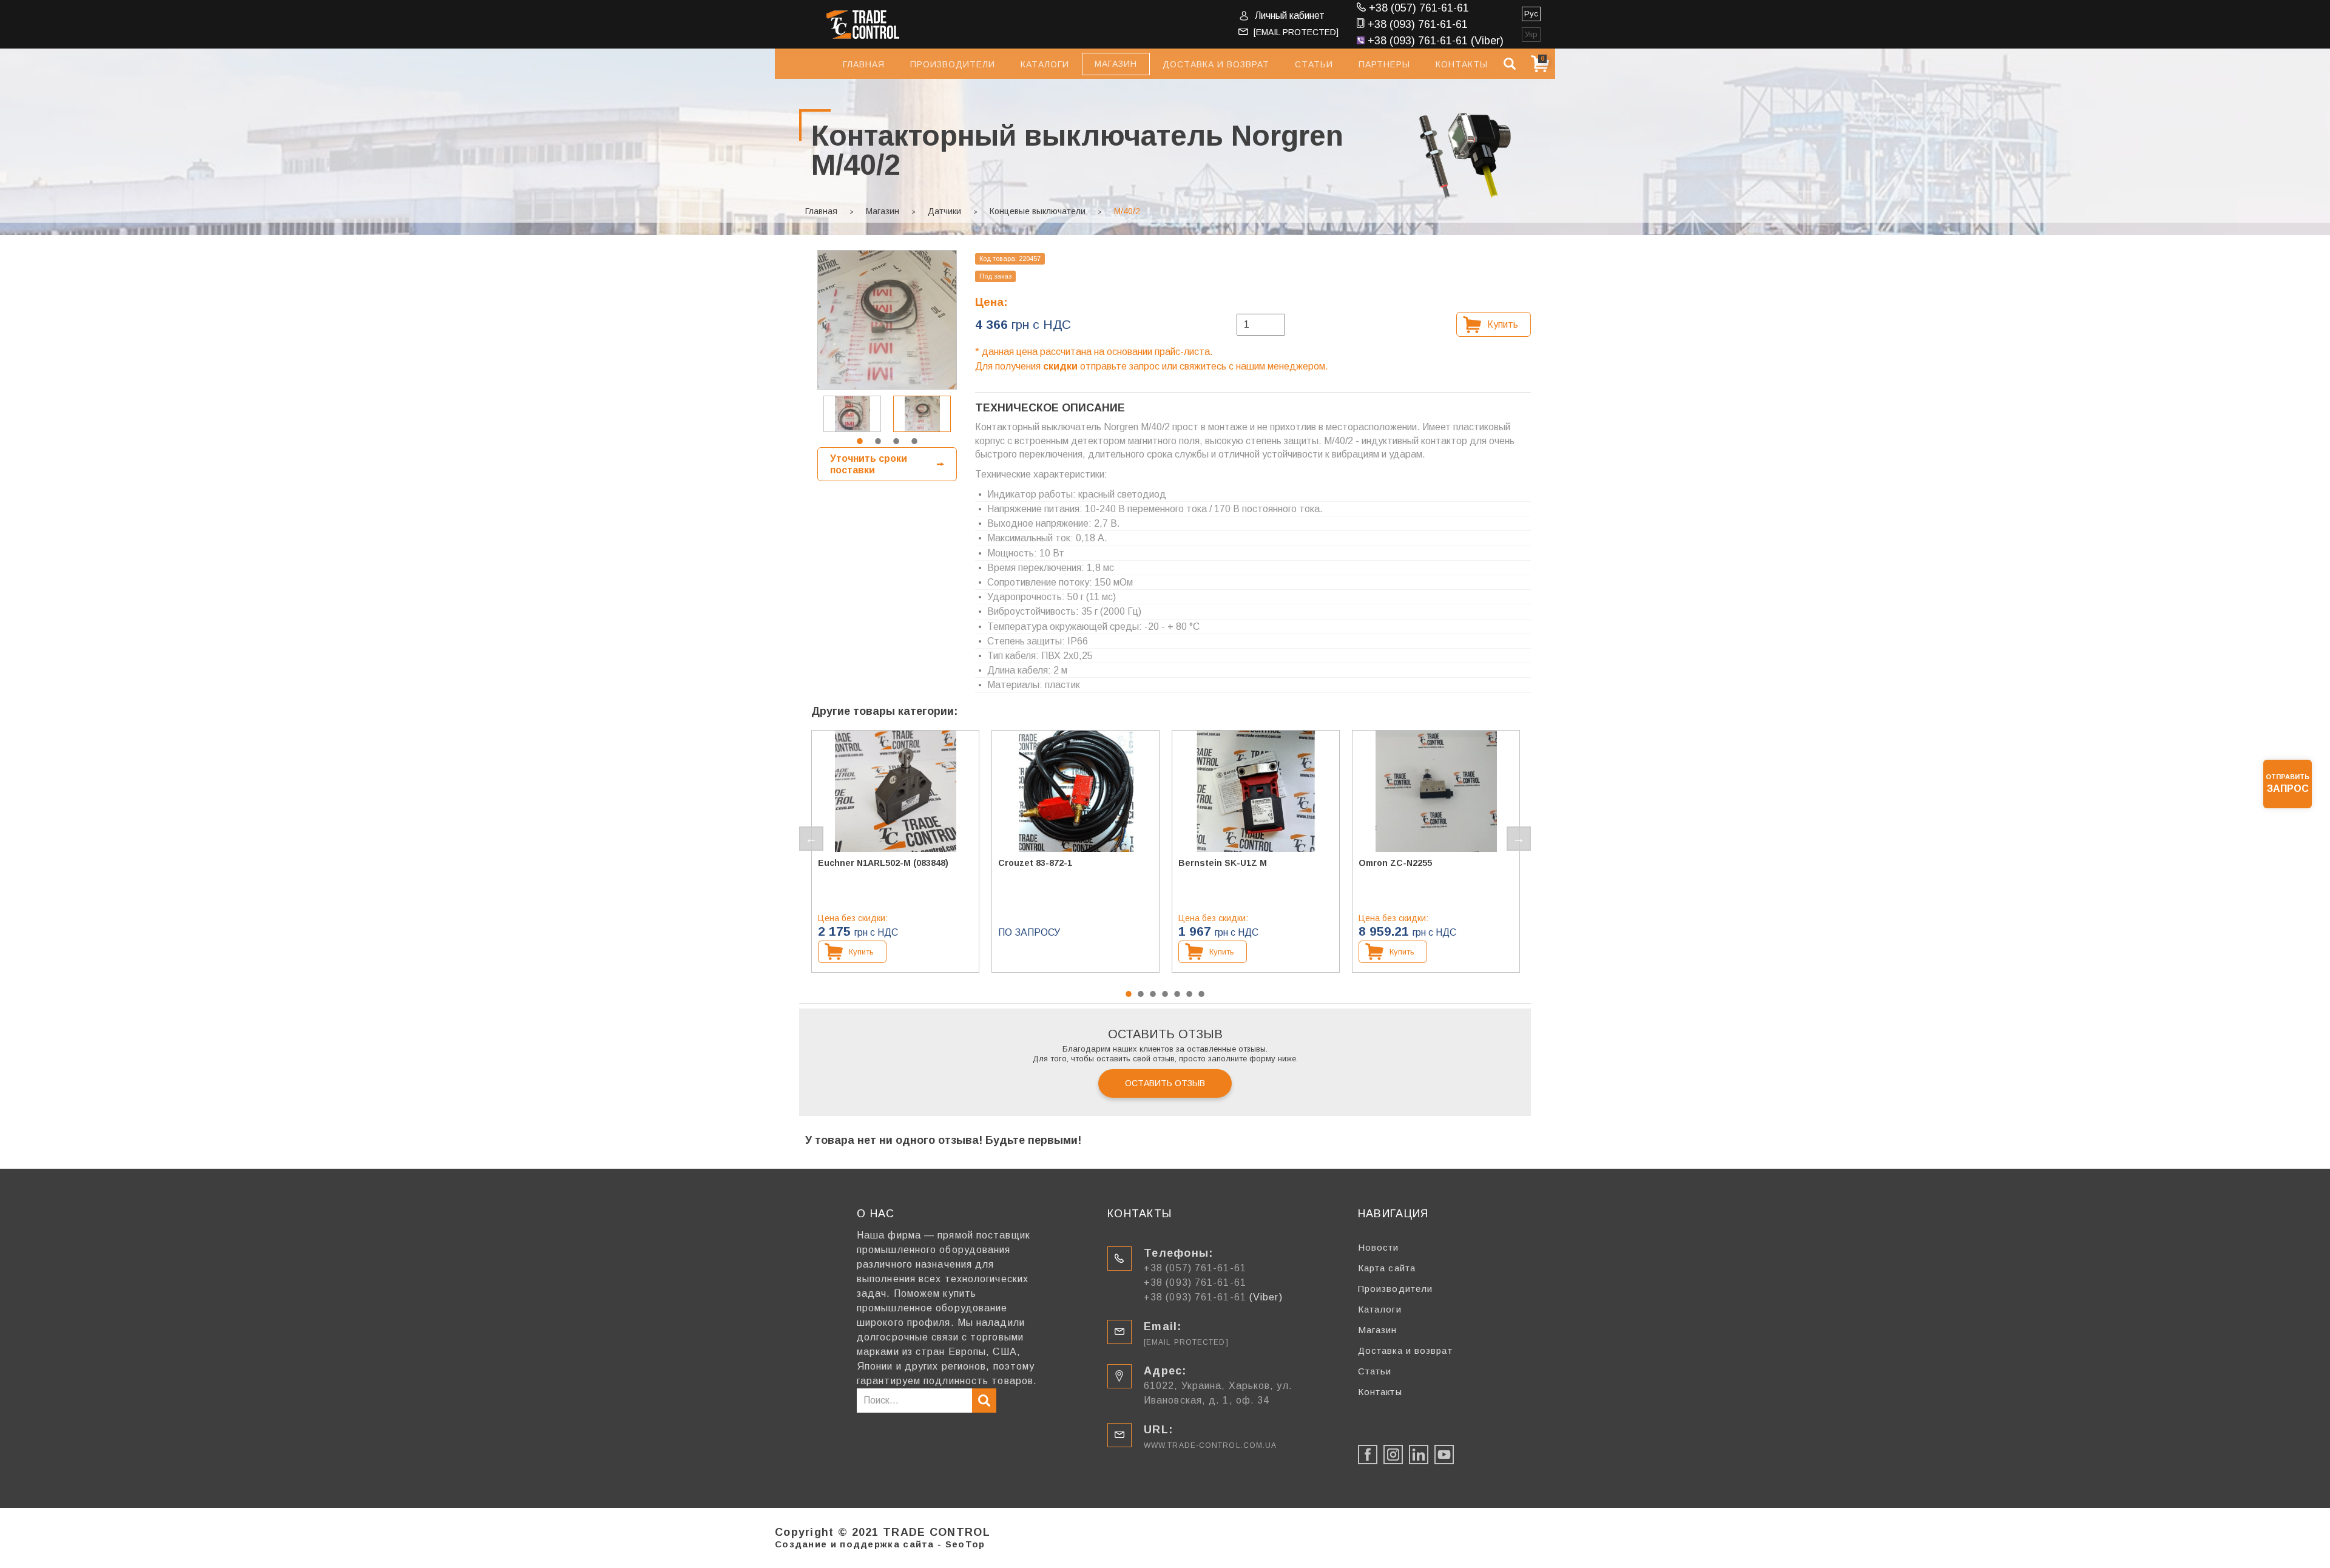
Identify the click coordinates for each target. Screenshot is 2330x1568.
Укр (1531, 34)
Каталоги (1045, 64)
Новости (1379, 1247)
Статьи (1314, 64)
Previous (811, 839)
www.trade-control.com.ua (1210, 1445)
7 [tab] (1201, 994)
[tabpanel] (922, 414)
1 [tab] (860, 441)
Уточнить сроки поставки (869, 464)
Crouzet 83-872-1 (1035, 863)
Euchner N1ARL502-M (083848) (883, 863)
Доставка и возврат (1216, 64)
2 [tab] (878, 441)
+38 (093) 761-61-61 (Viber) (1436, 41)
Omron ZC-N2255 (1395, 863)
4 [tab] (914, 441)
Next (1519, 839)
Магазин (883, 211)
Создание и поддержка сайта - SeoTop (880, 1544)
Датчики (944, 211)
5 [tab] (1177, 994)
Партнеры (1384, 64)
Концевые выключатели (1038, 211)
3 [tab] (896, 441)
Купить (1503, 324)
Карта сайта (1387, 1268)
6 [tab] (1189, 994)
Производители (953, 64)
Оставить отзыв (1165, 1083)
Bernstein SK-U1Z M (1223, 863)
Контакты (1462, 64)
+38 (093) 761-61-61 (1418, 24)
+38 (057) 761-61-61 (1419, 8)
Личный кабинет (1290, 15)
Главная (864, 64)
